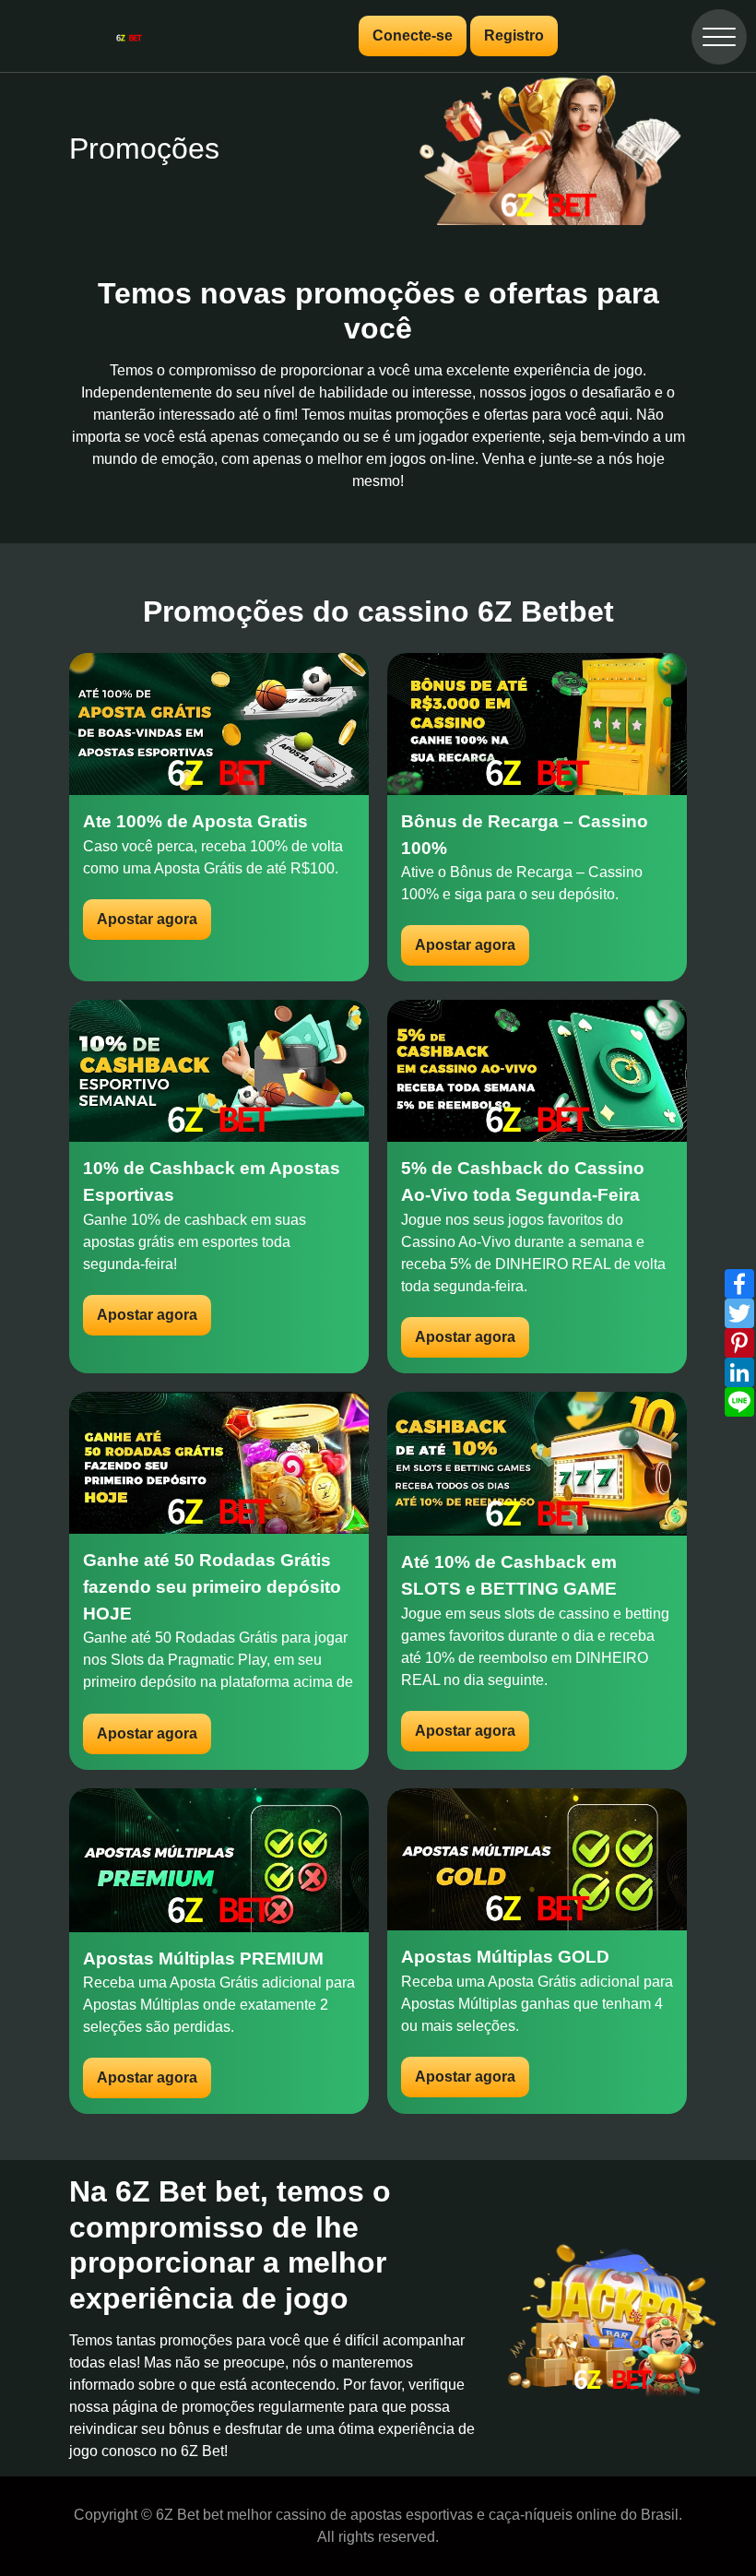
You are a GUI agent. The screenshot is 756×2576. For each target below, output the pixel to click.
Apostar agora (147, 919)
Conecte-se (413, 36)
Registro (514, 36)
